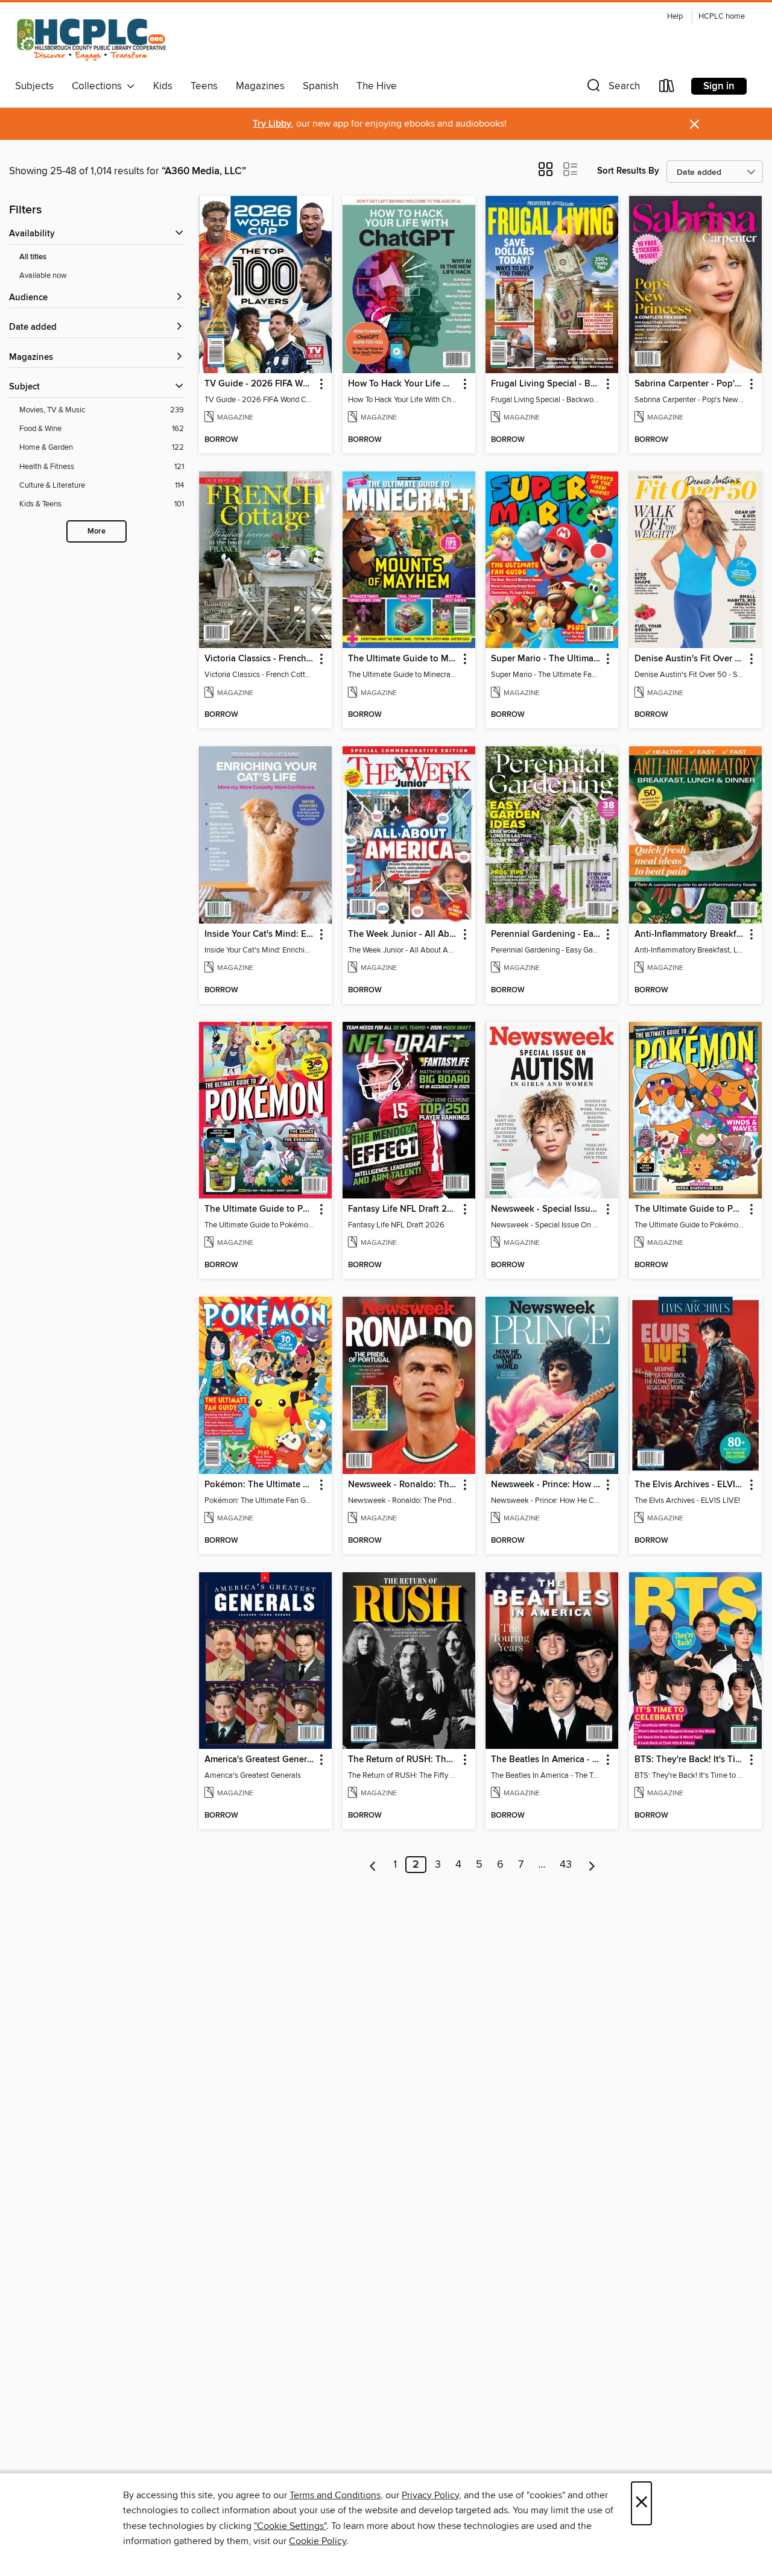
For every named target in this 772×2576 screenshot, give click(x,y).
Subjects (34, 86)
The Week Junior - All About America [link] (403, 934)
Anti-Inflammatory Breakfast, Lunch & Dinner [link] (690, 934)
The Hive (377, 86)
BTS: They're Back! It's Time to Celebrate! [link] (690, 1760)
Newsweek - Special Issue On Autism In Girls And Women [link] (546, 1209)
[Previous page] (373, 1865)
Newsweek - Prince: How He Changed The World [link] (546, 1485)
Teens (204, 86)
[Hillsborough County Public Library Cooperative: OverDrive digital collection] (93, 41)
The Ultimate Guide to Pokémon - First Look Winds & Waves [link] (690, 1209)
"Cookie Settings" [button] (290, 2526)
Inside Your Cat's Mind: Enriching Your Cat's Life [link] (260, 934)
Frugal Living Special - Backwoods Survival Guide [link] (546, 384)
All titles (33, 257)
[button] (612, 88)
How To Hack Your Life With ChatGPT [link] (403, 384)
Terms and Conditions (335, 2495)
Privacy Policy (430, 2495)
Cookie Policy (318, 2541)
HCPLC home (722, 17)
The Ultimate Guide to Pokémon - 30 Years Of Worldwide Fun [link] (260, 1209)
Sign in (719, 86)
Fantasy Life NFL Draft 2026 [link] (403, 1209)
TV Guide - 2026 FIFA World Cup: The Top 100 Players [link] (260, 384)
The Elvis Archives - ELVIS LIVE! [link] (690, 1485)
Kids (163, 86)
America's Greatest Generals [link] (260, 1760)
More (96, 531)
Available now (43, 276)
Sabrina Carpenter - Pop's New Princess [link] (690, 384)
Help (675, 17)
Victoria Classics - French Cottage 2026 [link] (260, 659)
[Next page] (592, 1865)
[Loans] (667, 88)
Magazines (260, 86)
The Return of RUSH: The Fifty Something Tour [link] (403, 1760)
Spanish (321, 86)
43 (566, 1865)
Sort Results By (628, 171)
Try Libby (272, 124)
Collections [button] (99, 86)
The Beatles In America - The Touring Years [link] (546, 1760)
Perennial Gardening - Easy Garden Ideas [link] (546, 934)
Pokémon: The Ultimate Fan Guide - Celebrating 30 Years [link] (260, 1485)
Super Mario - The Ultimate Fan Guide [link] (546, 659)
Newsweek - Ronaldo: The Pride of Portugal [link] (403, 1485)
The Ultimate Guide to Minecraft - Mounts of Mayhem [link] (403, 659)
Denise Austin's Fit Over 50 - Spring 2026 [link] (690, 659)
